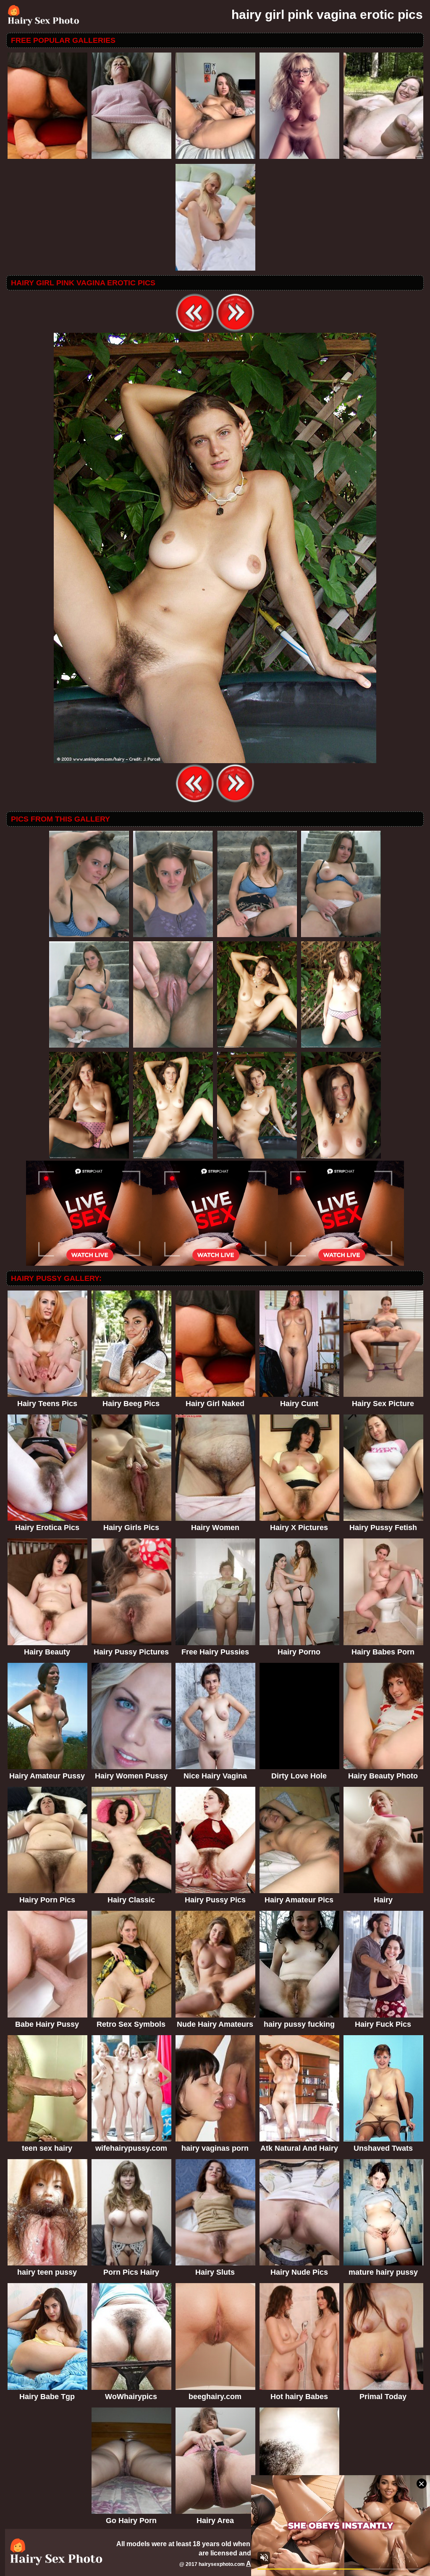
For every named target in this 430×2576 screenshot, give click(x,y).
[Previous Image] (195, 331)
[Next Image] (235, 331)
